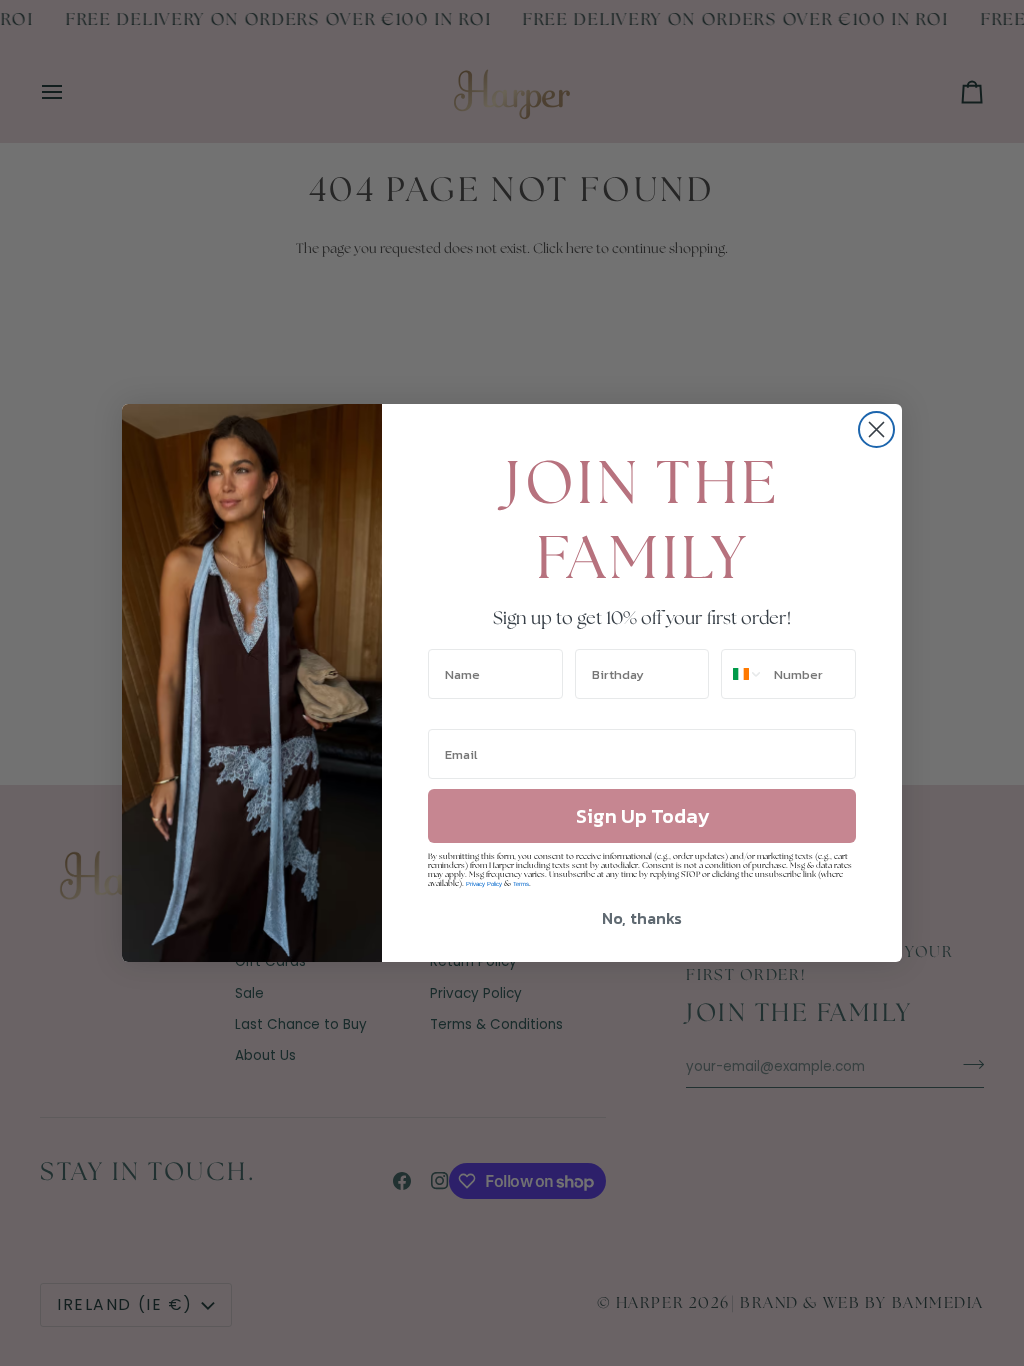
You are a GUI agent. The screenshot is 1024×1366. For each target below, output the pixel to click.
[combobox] (743, 674)
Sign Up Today (642, 816)
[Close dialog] (876, 429)
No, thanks (642, 918)
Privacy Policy (484, 884)
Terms (521, 884)
